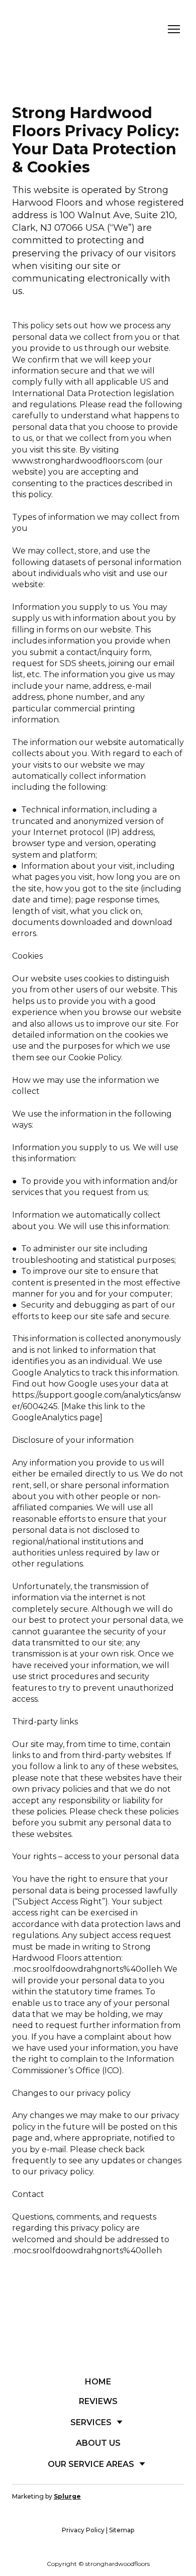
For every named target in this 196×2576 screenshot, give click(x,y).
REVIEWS (98, 2401)
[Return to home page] (63, 29)
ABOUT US (98, 2443)
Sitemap (122, 2530)
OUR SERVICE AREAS (91, 2464)
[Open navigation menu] (174, 29)
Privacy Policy (83, 2530)
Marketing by (46, 2496)
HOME (98, 2382)
